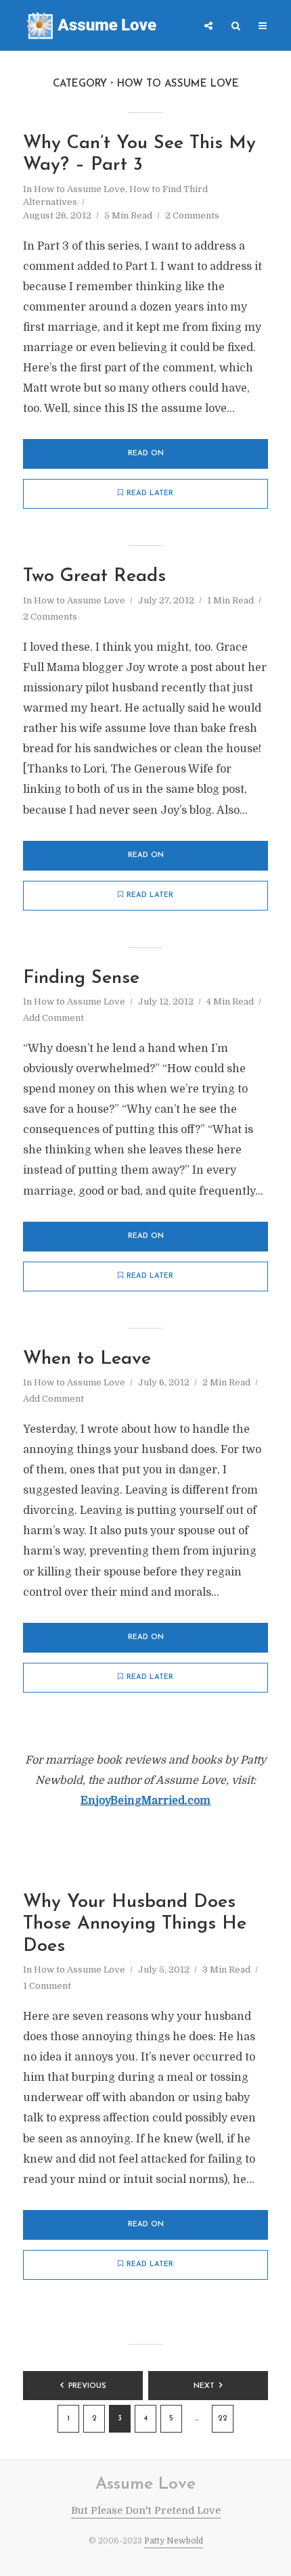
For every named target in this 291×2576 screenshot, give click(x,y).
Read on (146, 454)
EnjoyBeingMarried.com (145, 1801)
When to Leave (87, 1359)
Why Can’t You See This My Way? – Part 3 (139, 155)
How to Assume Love (80, 189)
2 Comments (192, 215)
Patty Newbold (174, 2541)
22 (223, 2419)
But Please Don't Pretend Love (146, 2510)
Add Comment (53, 1018)
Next (204, 2386)
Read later (150, 493)
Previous (87, 2386)
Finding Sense (81, 979)
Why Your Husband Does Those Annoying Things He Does (135, 1925)
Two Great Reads (94, 577)
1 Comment (47, 1986)
